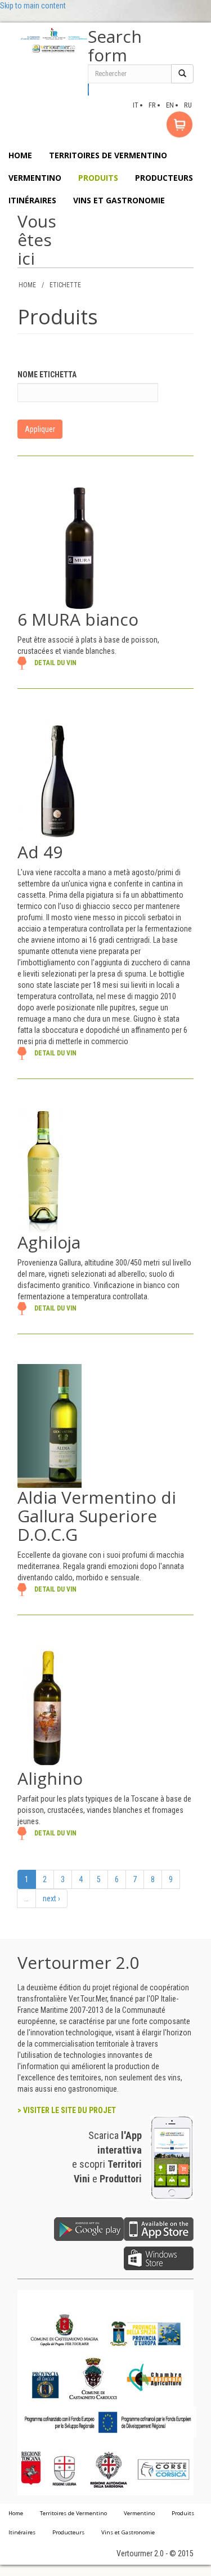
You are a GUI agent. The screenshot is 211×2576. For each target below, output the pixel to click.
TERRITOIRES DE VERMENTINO (108, 155)
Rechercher (89, 90)
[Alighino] (47, 1706)
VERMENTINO (35, 178)
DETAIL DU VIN (55, 663)
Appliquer (40, 429)
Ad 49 (40, 852)
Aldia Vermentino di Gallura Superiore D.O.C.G (97, 1516)
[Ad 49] (58, 780)
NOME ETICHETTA (47, 375)
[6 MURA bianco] (79, 547)
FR (152, 105)
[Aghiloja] (41, 1170)
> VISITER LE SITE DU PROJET (67, 2110)
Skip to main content (33, 6)
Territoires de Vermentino (73, 2513)
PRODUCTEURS (164, 178)
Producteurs (68, 2532)
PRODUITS (98, 178)
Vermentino (139, 2513)
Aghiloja (49, 1242)
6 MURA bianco (78, 619)
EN (170, 105)
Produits (183, 2513)
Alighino (50, 1778)
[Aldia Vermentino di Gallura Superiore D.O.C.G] (50, 1425)
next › (51, 1898)
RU (188, 105)
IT (136, 105)
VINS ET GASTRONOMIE (119, 200)
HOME (20, 155)
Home (16, 2513)
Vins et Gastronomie (128, 2532)
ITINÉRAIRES (32, 200)
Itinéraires (22, 2532)
